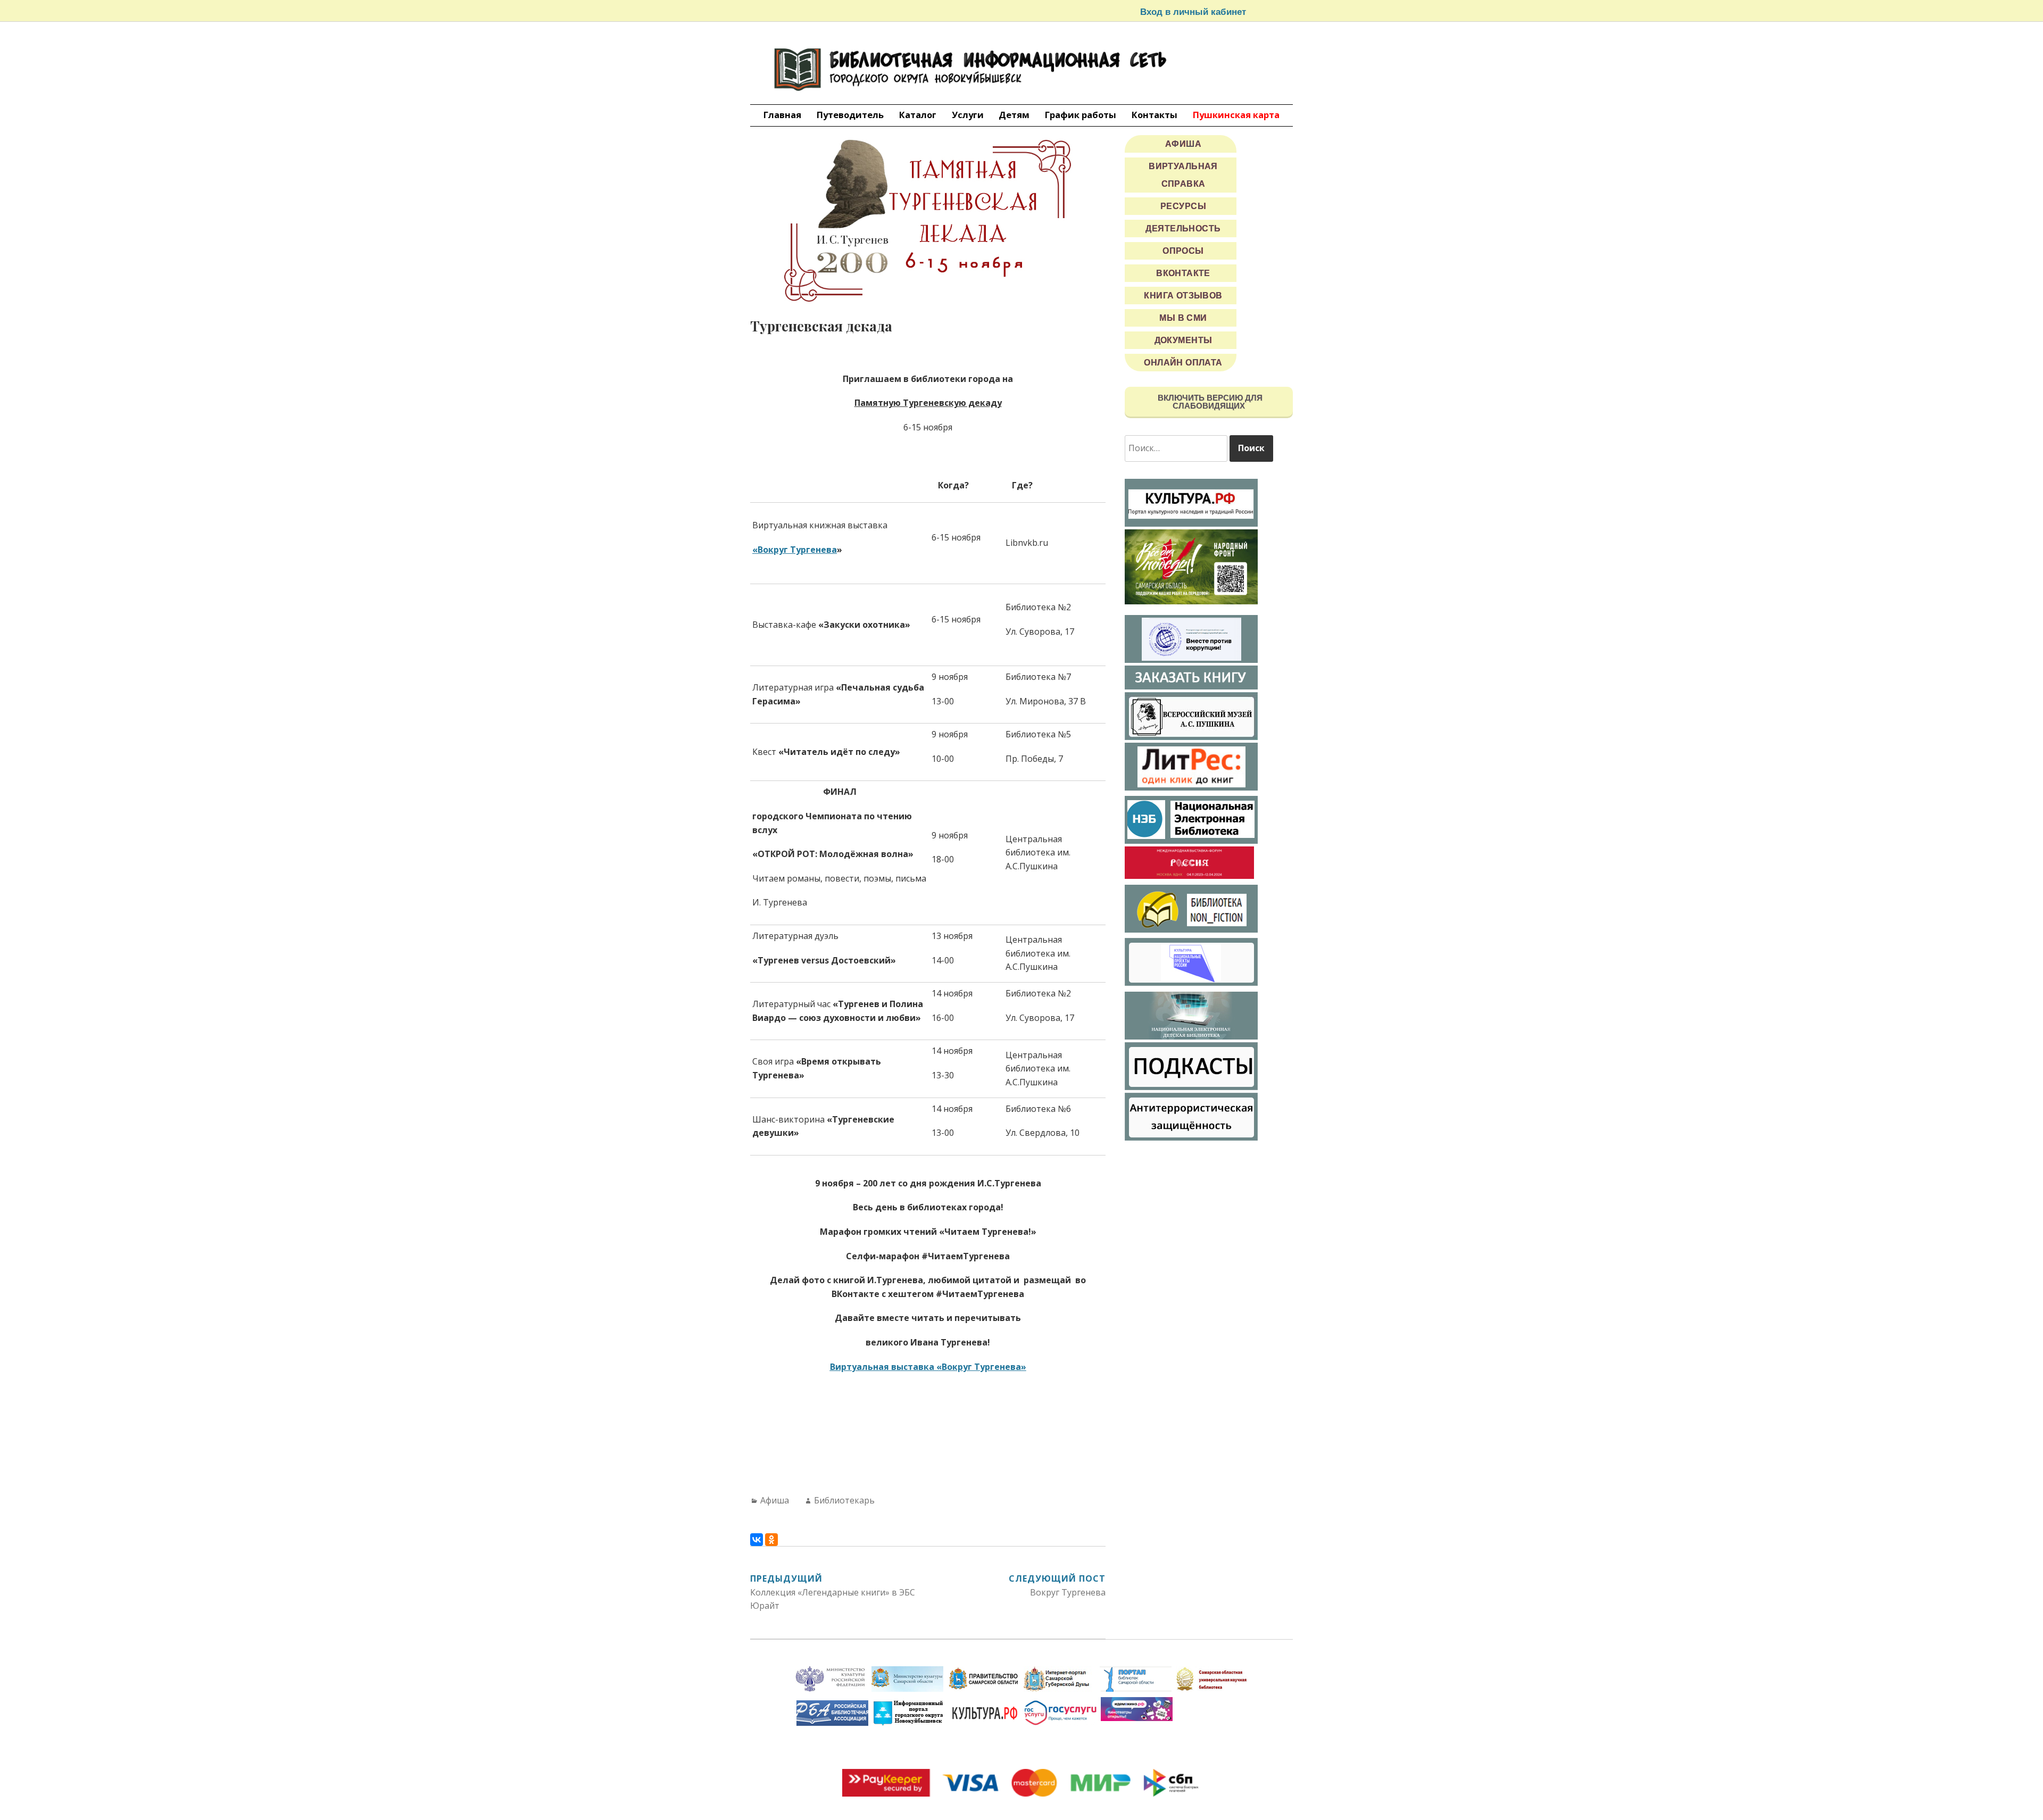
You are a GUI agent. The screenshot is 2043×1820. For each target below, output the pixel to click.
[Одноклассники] (771, 1540)
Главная (782, 115)
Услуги (968, 115)
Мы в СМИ (1183, 318)
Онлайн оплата (1183, 363)
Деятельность (1183, 228)
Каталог (918, 115)
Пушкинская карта (1236, 115)
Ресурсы (1183, 206)
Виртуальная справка (1183, 175)
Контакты (1155, 115)
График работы (1081, 115)
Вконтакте (1183, 273)
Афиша (775, 1500)
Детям (1014, 115)
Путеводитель (850, 115)
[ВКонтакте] (757, 1540)
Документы (1184, 340)
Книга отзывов (1183, 296)
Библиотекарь (844, 1500)
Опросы (1183, 251)
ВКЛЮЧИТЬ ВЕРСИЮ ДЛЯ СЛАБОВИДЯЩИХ (1209, 402)
